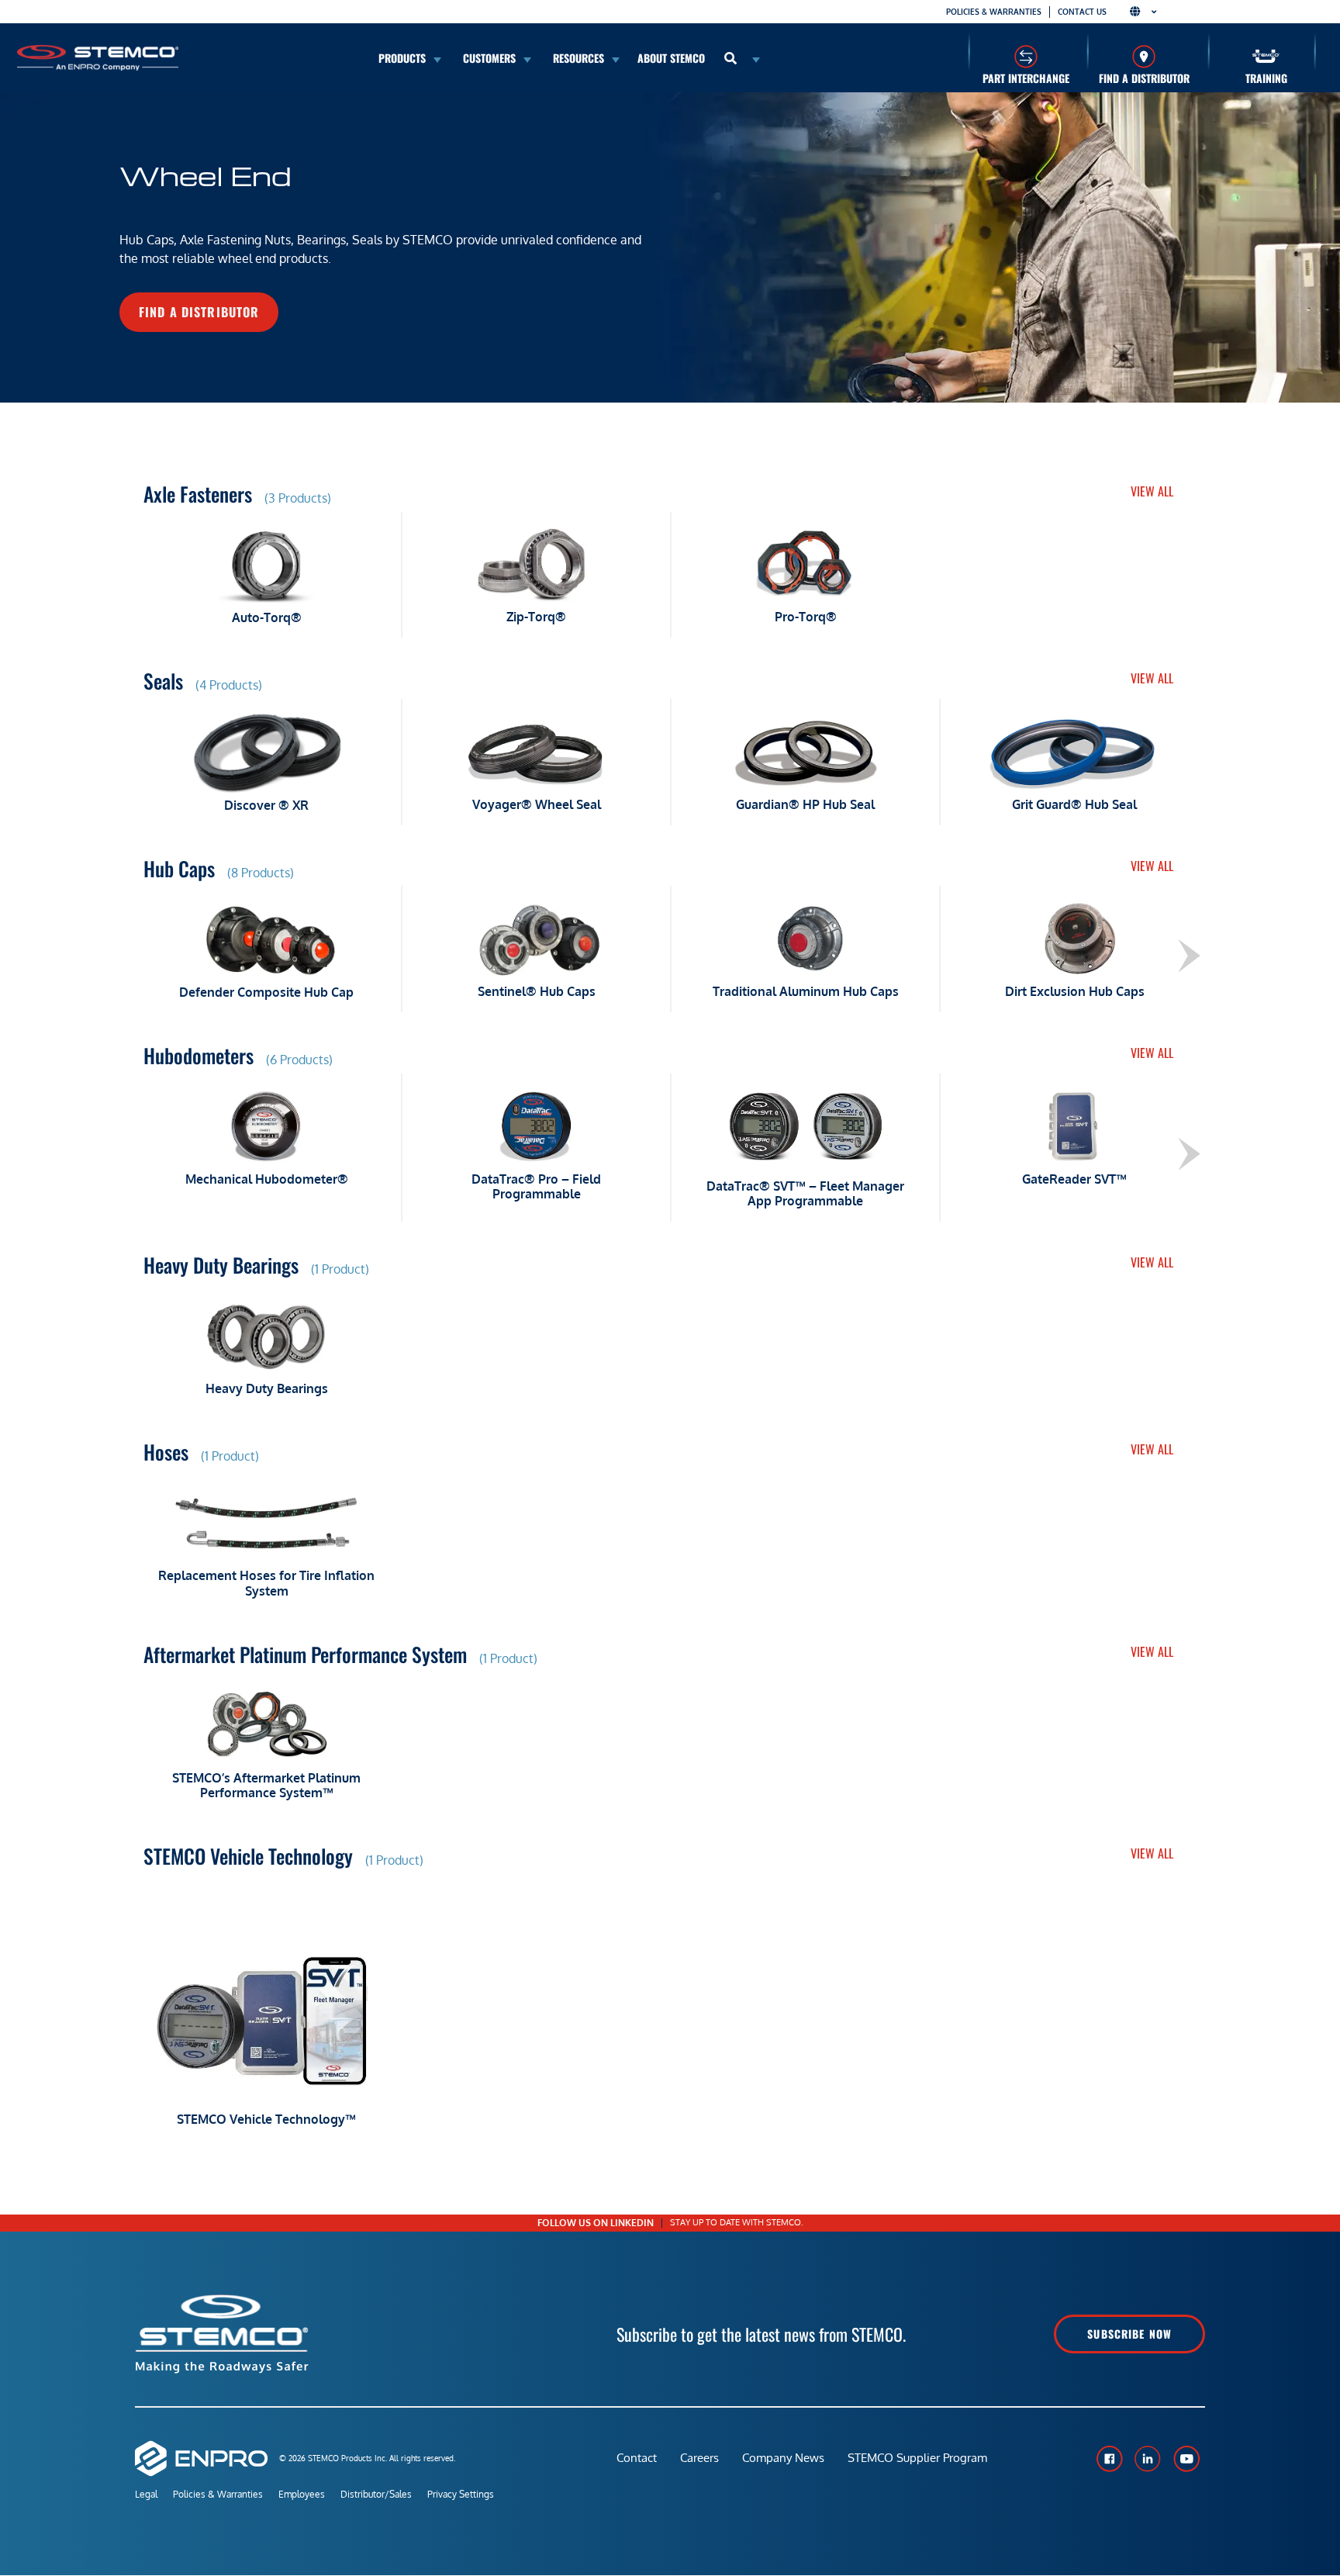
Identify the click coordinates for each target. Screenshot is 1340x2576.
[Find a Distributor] (1144, 56)
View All (1152, 491)
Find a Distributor (1144, 78)
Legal (146, 2494)
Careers (699, 2458)
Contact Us (1082, 12)
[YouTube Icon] (1186, 2459)
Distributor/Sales (376, 2494)
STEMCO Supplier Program (917, 2458)
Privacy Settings (461, 2494)
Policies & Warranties (994, 12)
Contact (637, 2458)
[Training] (1266, 56)
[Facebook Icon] (1109, 2459)
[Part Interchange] (1026, 56)
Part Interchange (1026, 78)
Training (1266, 78)
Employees (302, 2494)
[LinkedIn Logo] (1148, 2459)
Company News (783, 2458)
